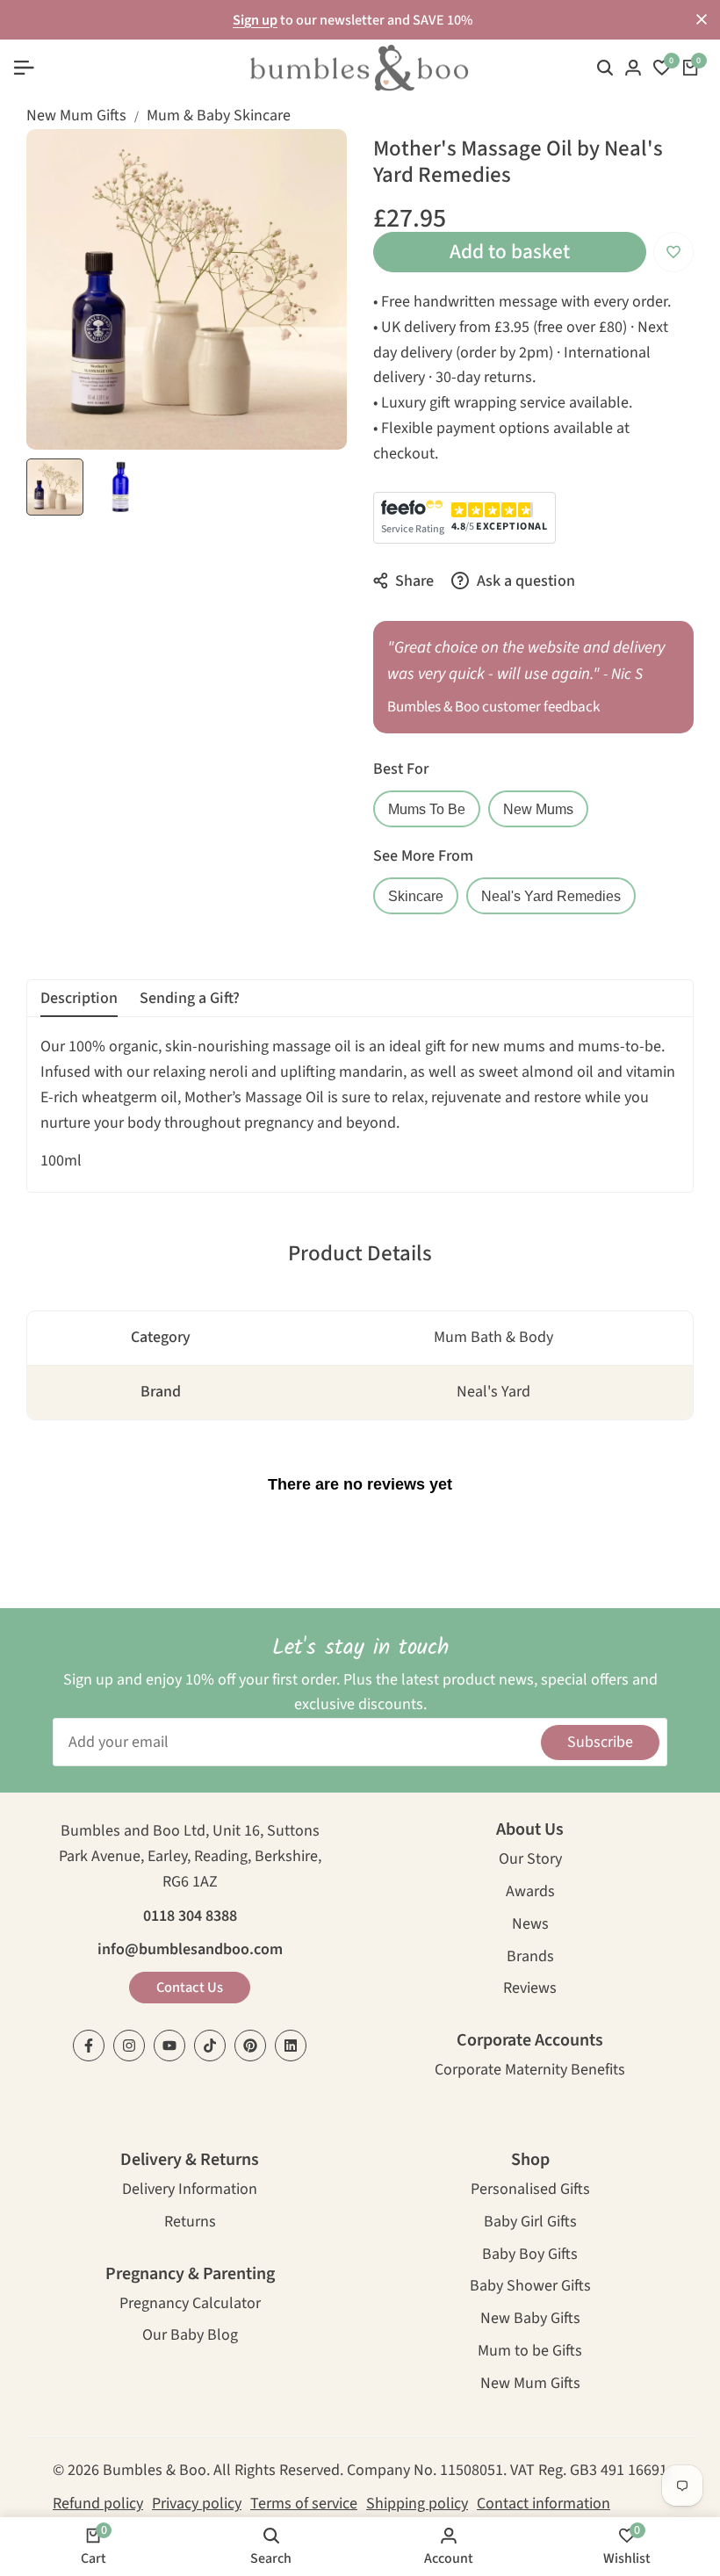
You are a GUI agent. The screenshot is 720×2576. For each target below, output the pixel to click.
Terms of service (304, 2504)
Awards (530, 1893)
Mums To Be (427, 809)
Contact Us (190, 1988)
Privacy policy (197, 2504)
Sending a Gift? (190, 998)
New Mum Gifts (76, 115)
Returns (190, 2223)
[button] (673, 252)
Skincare (416, 896)
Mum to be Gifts (530, 2352)
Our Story (530, 1861)
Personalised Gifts (530, 2191)
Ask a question (524, 581)
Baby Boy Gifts (530, 2256)
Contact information (544, 2504)
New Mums (538, 809)
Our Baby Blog (190, 2337)
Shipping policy (417, 2504)
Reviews (530, 1990)
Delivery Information (190, 2191)
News (530, 1926)
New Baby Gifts (530, 2320)
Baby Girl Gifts (530, 2223)
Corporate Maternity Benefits (530, 2071)
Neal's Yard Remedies (551, 896)
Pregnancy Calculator (190, 2305)
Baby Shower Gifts (530, 2287)
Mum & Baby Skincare (219, 115)
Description (79, 998)
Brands (530, 1958)
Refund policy (98, 2504)
